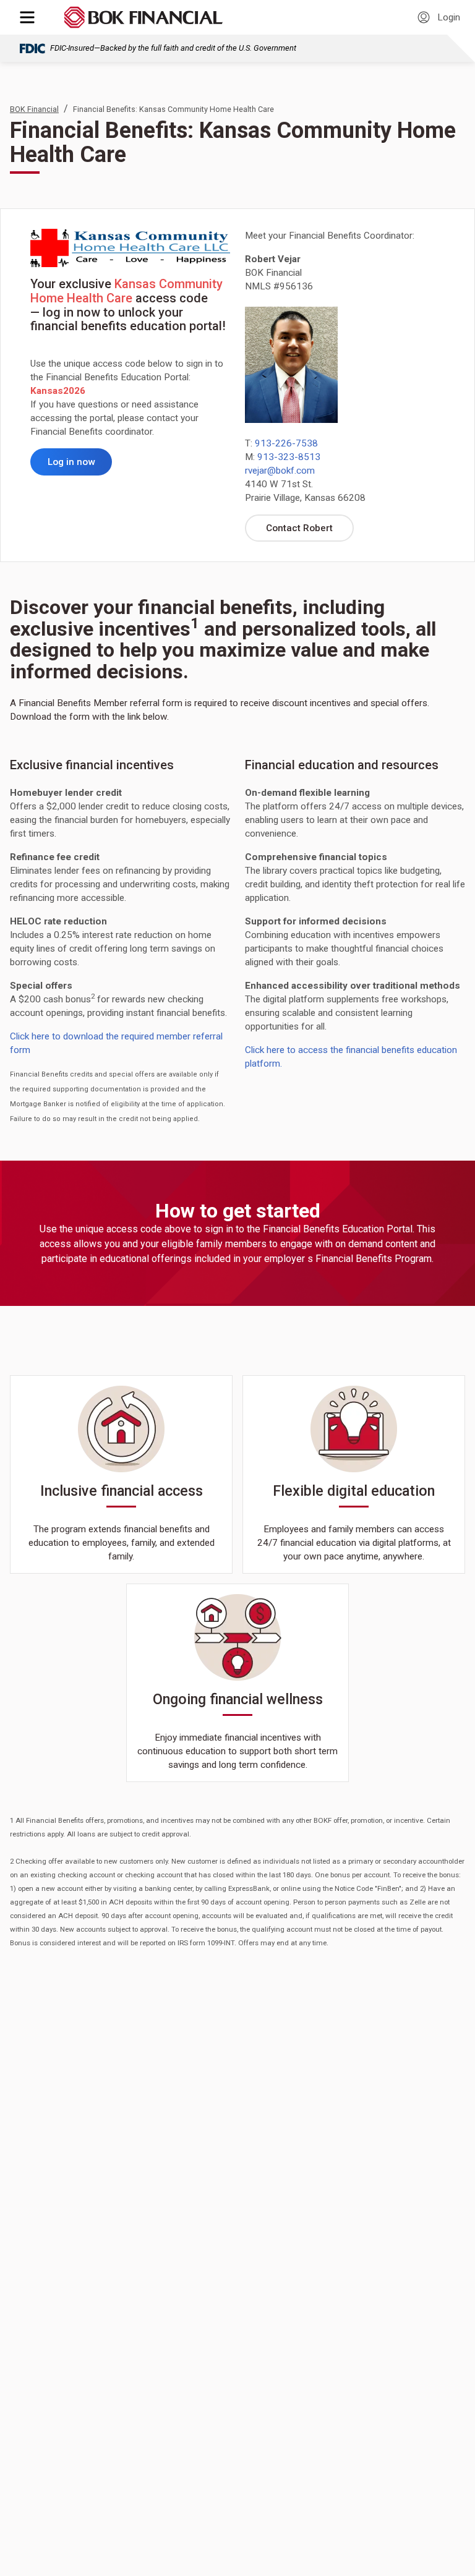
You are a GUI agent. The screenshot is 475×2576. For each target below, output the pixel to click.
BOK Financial (34, 109)
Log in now (80, 465)
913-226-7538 (286, 443)
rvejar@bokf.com (280, 471)
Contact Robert (310, 531)
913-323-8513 (289, 457)
